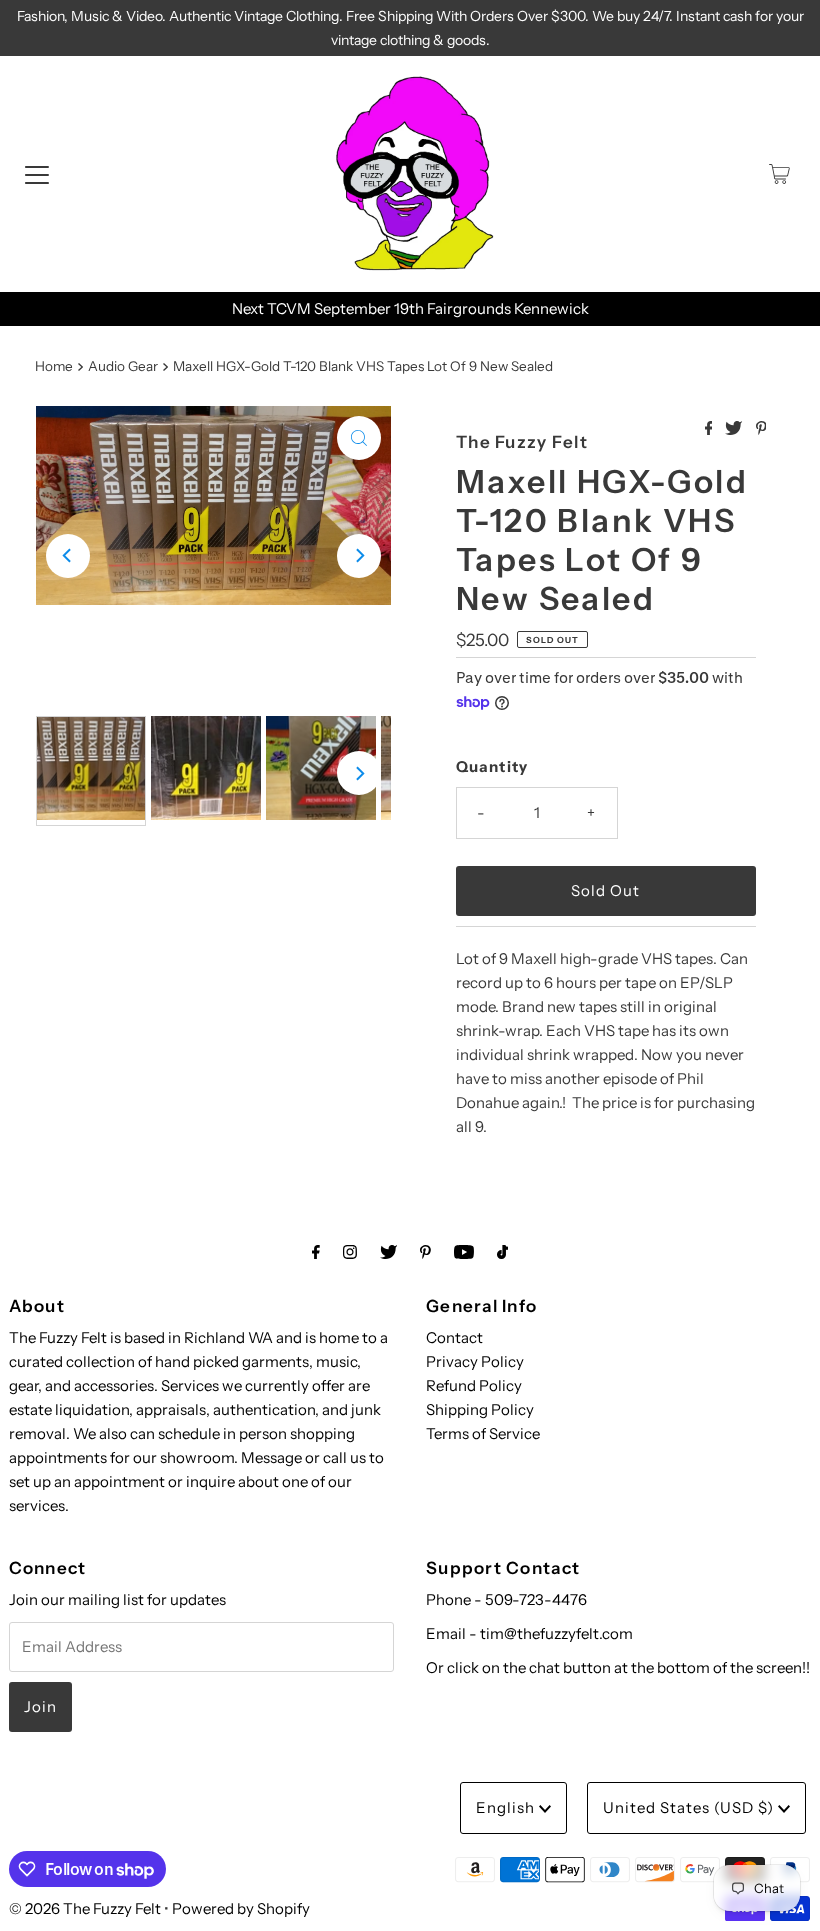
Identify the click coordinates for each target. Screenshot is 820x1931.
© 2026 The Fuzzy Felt (85, 1908)
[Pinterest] (425, 1252)
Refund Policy (474, 1385)
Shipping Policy (480, 1409)
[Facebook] (316, 1252)
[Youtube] (464, 1252)
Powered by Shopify (241, 1908)
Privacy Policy (475, 1361)
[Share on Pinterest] (761, 429)
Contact (454, 1337)
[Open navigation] (37, 174)
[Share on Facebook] (710, 429)
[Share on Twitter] (735, 429)
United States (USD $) (690, 1807)
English (507, 1807)
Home (54, 366)
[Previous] (68, 556)
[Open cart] (779, 174)
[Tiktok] (502, 1252)
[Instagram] (350, 1252)
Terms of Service (483, 1433)
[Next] (359, 556)
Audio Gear (123, 366)
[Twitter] (388, 1252)
